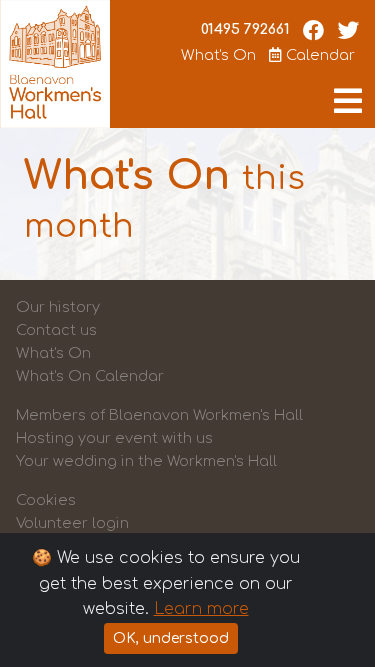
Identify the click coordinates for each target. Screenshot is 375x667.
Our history (58, 307)
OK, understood (171, 638)
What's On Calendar (90, 376)
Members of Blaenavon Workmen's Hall (159, 415)
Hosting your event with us (114, 438)
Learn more (201, 609)
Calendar (318, 55)
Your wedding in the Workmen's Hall (146, 461)
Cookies (46, 500)
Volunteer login (72, 523)
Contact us (56, 330)
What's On (218, 55)
